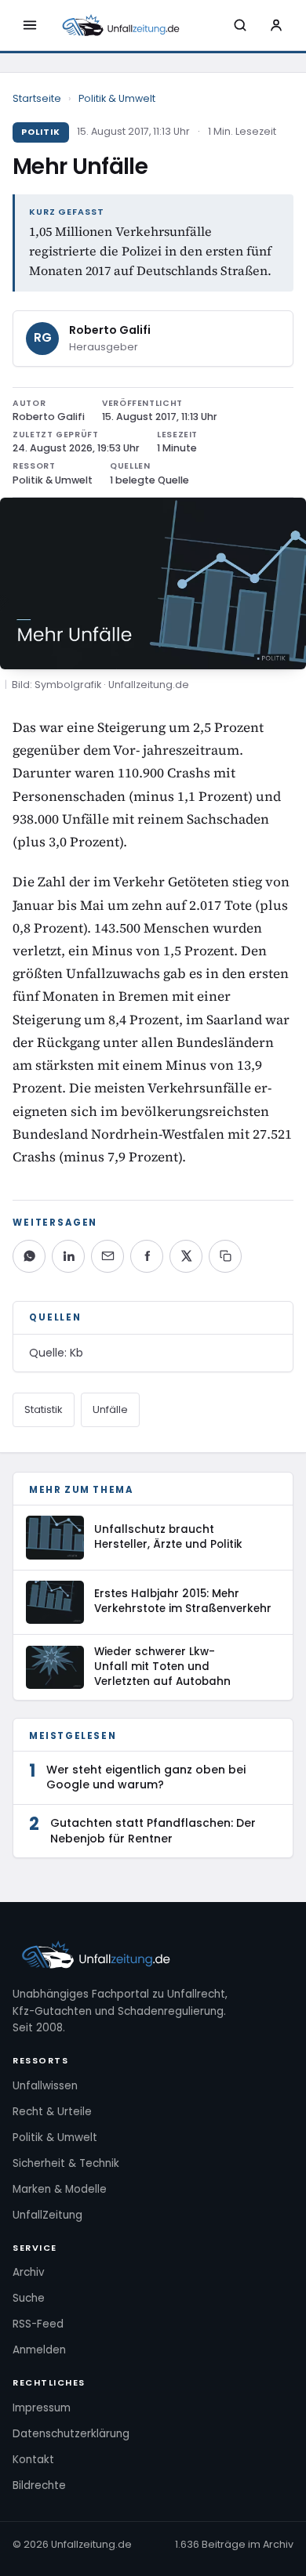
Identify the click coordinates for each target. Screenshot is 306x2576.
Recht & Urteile (52, 2112)
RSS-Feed (38, 2324)
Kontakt (33, 2460)
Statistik (44, 1409)
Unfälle (110, 1409)
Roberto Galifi (110, 330)
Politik (41, 132)
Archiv (29, 2272)
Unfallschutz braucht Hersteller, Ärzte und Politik (168, 1537)
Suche (29, 2298)
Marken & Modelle (60, 2189)
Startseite (37, 98)
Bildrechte (39, 2485)
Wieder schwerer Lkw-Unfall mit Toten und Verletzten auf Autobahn (162, 1667)
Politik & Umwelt (117, 98)
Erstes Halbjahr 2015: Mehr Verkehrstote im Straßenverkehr (183, 1601)
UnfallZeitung (47, 2215)
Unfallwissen (45, 2086)
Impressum (42, 2408)
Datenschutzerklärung (71, 2434)
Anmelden (39, 2350)
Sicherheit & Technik (66, 2163)
